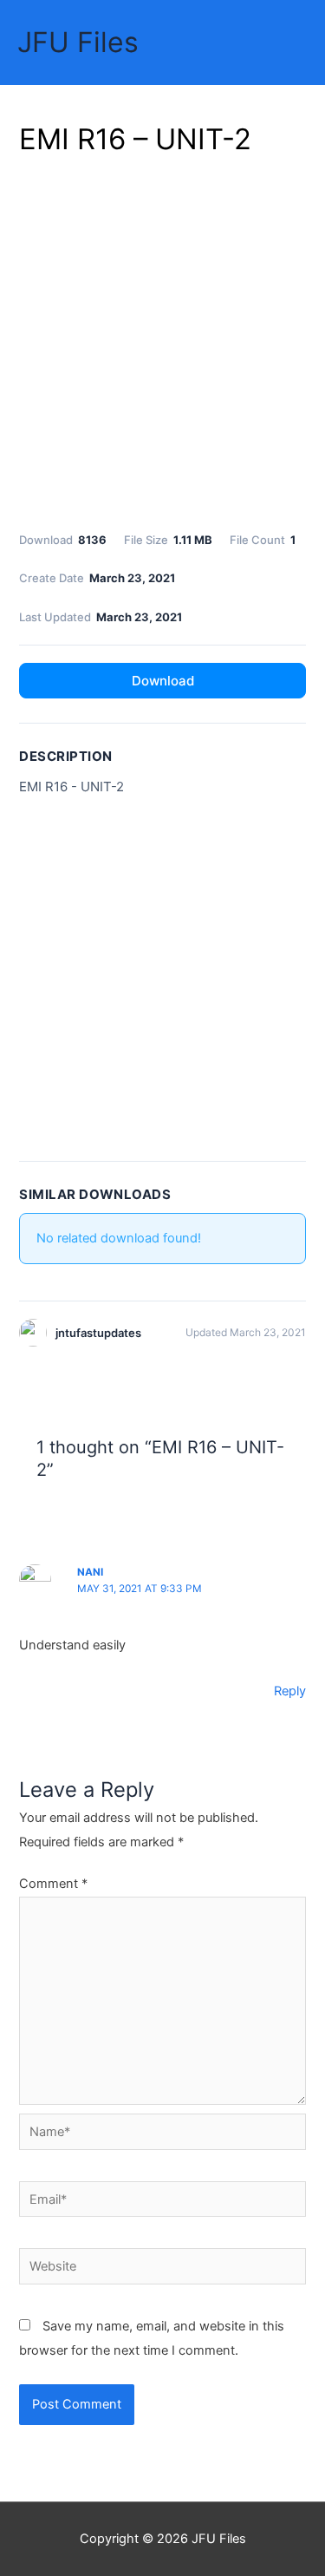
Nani (90, 1572)
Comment (53, 1884)
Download (163, 681)
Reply (290, 1691)
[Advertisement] (162, 341)
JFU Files (78, 42)
